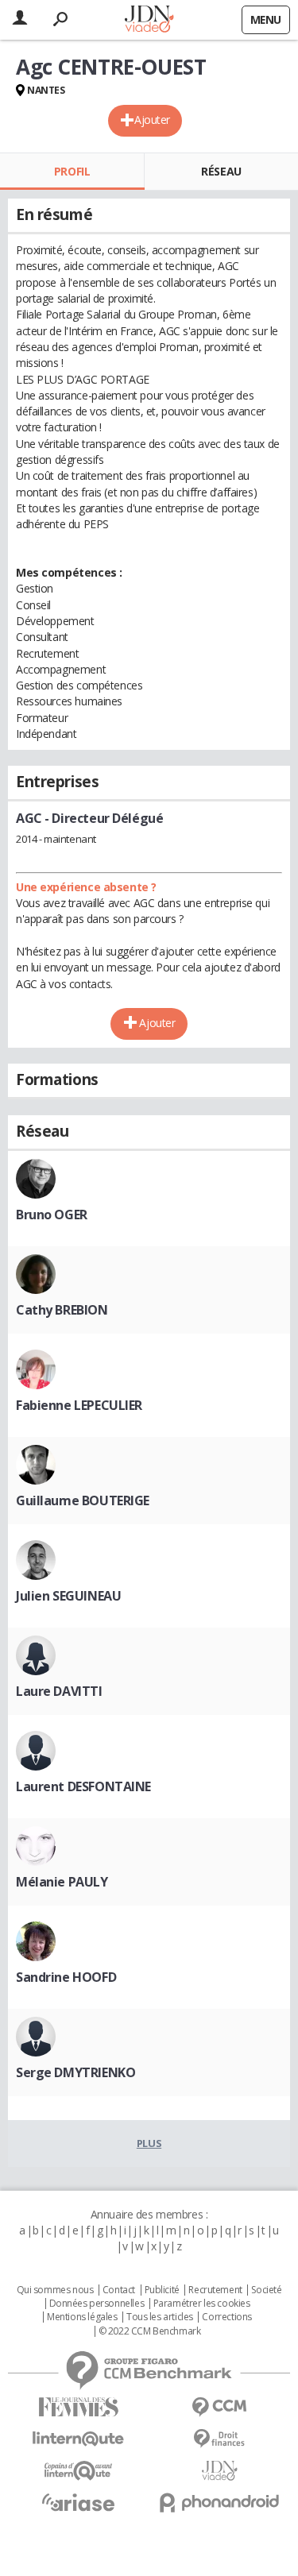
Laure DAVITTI (59, 1691)
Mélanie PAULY (62, 1882)
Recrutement (215, 2290)
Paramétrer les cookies (202, 2304)
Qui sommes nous (55, 2290)
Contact (119, 2290)
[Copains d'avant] (79, 2471)
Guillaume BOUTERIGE (83, 1500)
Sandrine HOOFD (66, 1977)
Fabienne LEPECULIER (79, 1405)
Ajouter (152, 120)
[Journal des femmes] (79, 2407)
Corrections (226, 2317)
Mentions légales (82, 2317)
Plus (149, 2143)
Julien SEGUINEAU (68, 1596)
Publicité (162, 2290)
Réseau (221, 171)
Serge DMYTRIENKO (75, 2072)
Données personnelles (97, 2304)
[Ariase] (79, 2502)
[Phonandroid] (220, 2503)
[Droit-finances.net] (220, 2439)
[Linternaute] (79, 2439)
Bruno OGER (52, 1215)
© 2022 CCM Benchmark (150, 2331)
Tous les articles (160, 2317)
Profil (72, 171)
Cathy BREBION (62, 1310)
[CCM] (220, 2407)
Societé (266, 2290)
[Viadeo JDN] (220, 2471)
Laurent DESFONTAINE (83, 1786)
